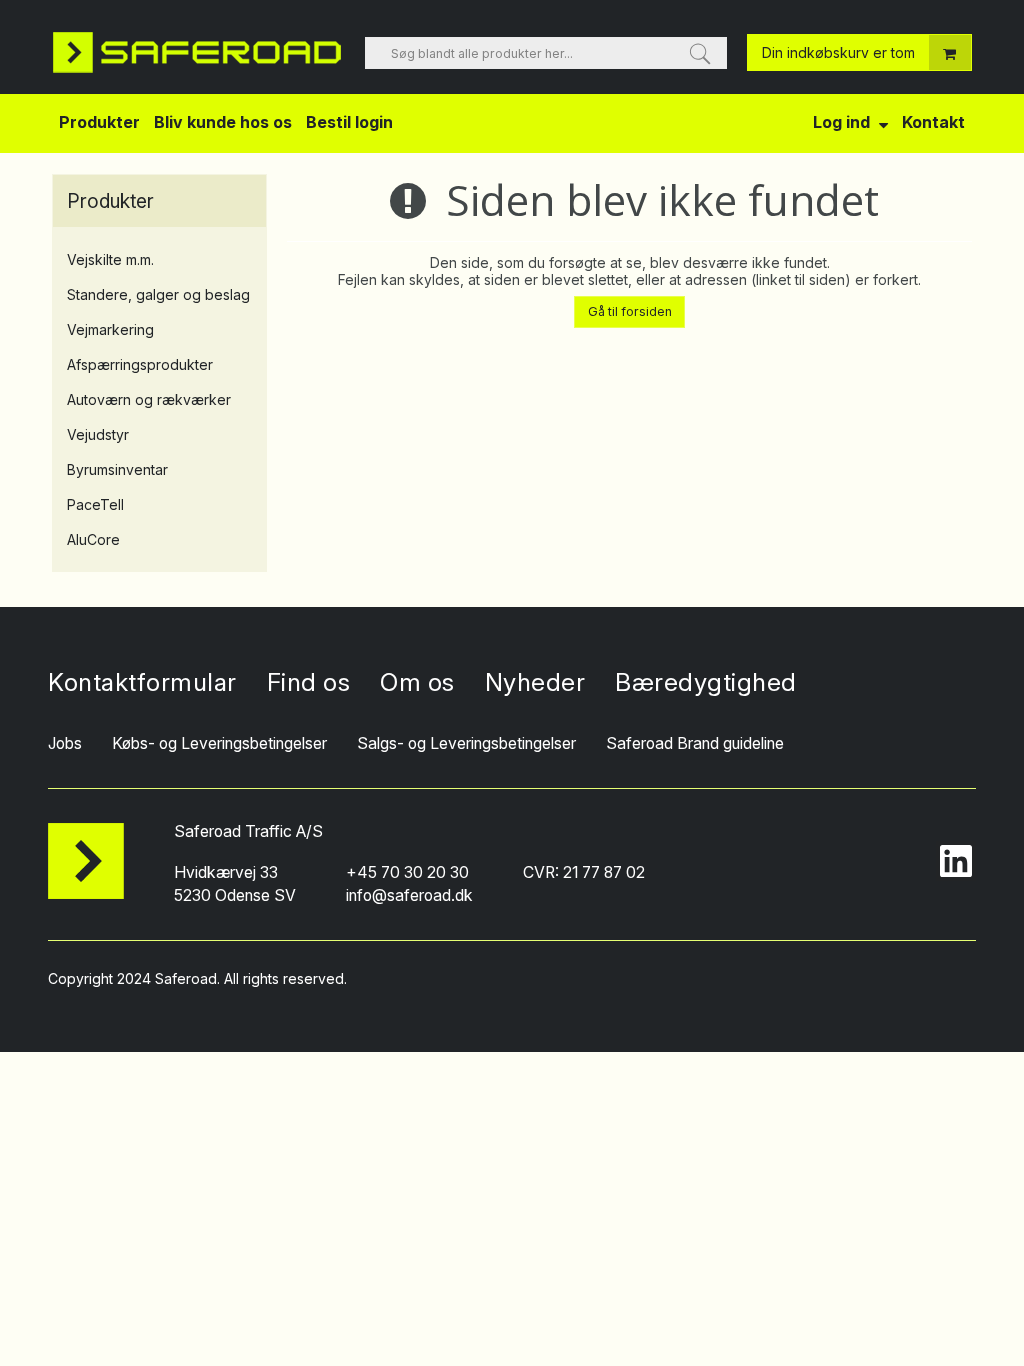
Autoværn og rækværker (149, 399)
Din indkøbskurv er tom (838, 52)
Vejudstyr (98, 434)
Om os (417, 682)
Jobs (65, 743)
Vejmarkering (110, 329)
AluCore (93, 539)
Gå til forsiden (630, 311)
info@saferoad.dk (409, 895)
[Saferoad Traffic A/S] (198, 52)
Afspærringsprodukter (140, 364)
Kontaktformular (142, 682)
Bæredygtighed (706, 682)
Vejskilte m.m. (110, 259)
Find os (309, 682)
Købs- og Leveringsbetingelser (219, 743)
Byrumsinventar (117, 469)
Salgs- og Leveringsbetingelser (466, 743)
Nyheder (535, 682)
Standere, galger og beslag (158, 294)
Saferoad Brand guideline (695, 743)
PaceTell (95, 504)
